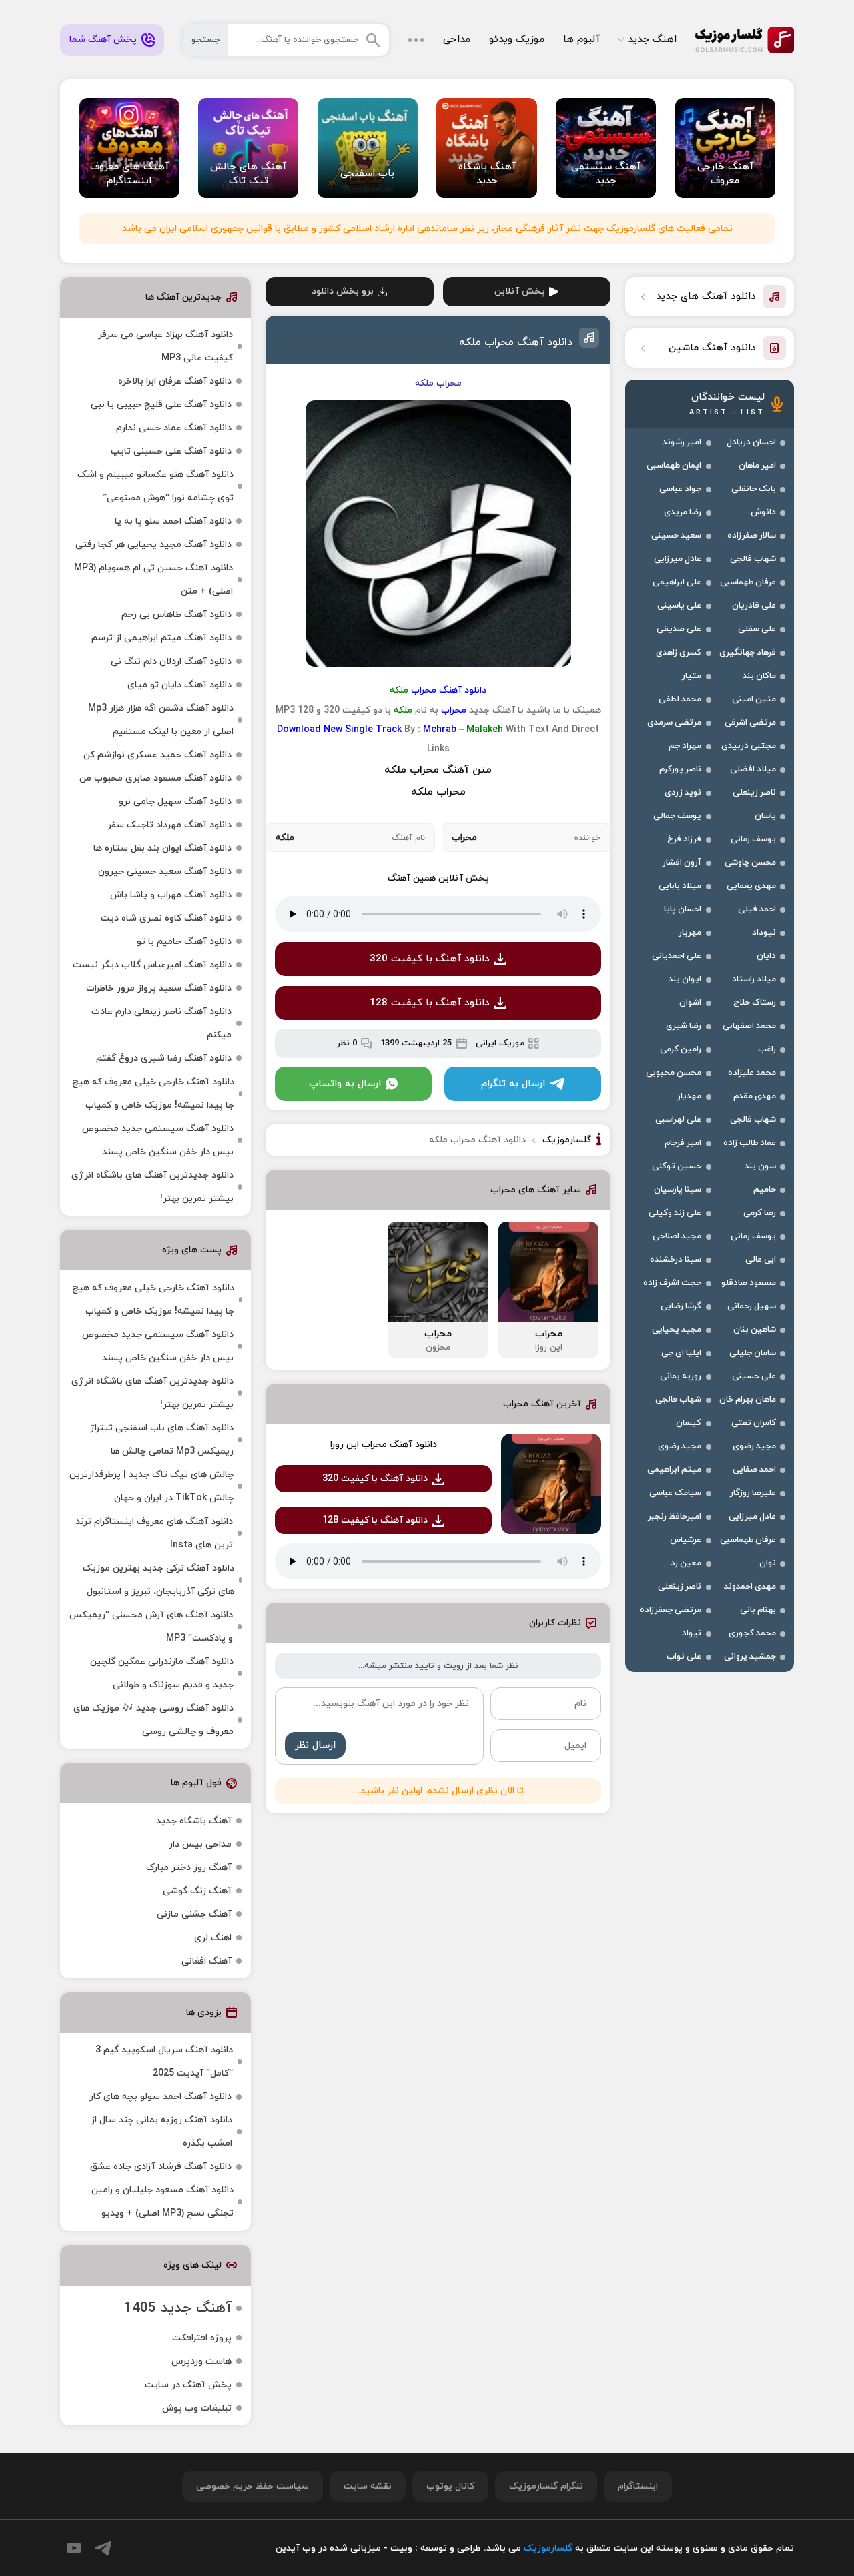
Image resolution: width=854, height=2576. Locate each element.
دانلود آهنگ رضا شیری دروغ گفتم (164, 1058)
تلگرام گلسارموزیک (546, 2486)
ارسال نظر (315, 1746)
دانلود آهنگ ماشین (712, 348)
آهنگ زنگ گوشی (197, 1891)
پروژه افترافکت (202, 2338)
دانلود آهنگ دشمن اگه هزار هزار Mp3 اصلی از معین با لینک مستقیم (161, 720)
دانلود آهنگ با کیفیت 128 (430, 1003)
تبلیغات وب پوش (197, 2408)
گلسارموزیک (745, 40)
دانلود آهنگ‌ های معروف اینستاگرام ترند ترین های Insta (154, 1533)
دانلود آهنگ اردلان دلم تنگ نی (171, 662)
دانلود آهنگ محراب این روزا (384, 1445)
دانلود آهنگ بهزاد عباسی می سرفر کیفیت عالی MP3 (165, 346)
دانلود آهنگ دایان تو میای (179, 685)
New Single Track (363, 730)
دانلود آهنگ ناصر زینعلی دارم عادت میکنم (161, 1023)
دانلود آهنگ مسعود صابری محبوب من (155, 778)
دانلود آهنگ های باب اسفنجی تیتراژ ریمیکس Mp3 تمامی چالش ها (162, 1440)
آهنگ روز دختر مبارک (189, 1868)
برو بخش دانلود (343, 291)
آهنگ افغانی (206, 1961)
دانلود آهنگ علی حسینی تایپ (171, 451)
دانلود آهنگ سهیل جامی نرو (175, 802)
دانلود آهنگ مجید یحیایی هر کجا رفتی (153, 545)
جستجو (205, 40)
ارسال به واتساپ (345, 1084)
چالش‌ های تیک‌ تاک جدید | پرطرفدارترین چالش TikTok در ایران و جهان (151, 1486)
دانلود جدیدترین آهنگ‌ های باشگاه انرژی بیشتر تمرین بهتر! (152, 1187)
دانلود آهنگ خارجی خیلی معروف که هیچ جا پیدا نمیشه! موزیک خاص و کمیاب (153, 1094)
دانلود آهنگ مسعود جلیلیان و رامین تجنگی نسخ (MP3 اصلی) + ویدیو (162, 2202)
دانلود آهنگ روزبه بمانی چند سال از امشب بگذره (161, 2132)
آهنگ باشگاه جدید (194, 1821)
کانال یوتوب (450, 2486)
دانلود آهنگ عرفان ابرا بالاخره (175, 381)
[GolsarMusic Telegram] (103, 2548)
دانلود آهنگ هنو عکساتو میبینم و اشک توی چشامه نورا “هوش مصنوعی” (155, 486)
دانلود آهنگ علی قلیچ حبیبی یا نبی (161, 405)
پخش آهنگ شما (103, 40)
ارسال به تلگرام (513, 1084)
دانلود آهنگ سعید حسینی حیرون (165, 872)
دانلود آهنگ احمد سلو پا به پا (173, 521)
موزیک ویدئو (517, 40)
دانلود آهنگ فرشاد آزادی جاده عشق (161, 2167)
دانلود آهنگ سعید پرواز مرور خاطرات (159, 988)
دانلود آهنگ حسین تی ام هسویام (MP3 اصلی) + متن (153, 580)
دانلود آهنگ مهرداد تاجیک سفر (169, 825)
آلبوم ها (581, 40)
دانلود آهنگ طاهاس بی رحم (176, 615)
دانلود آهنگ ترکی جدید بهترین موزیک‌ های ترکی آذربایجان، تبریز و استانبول (158, 1580)
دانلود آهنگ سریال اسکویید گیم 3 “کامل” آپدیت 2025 (164, 2062)
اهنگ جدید (652, 40)
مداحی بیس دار (200, 1844)
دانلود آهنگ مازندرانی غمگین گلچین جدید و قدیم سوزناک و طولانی (162, 1673)
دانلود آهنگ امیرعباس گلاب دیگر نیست (152, 965)
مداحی (457, 40)
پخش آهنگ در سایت (188, 2385)
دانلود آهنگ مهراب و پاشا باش (171, 895)
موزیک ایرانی (500, 1043)
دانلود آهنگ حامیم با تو (184, 942)
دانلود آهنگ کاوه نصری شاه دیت (166, 918)
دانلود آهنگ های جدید (706, 297)
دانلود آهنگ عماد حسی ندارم (174, 428)
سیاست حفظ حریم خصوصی (253, 2486)
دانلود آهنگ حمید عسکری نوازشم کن (157, 755)
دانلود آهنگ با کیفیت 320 (430, 959)
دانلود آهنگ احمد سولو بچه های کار (160, 2097)
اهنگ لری (213, 1938)
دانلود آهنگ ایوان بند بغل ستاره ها (162, 848)
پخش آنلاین (520, 291)
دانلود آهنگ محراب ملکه (516, 342)
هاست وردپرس (201, 2362)
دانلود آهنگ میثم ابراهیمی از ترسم (161, 638)
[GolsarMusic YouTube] (74, 2548)
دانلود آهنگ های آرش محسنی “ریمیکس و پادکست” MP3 (151, 1627)
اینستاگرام (638, 2486)
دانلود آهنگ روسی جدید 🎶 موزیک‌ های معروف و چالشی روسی (153, 1720)
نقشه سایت (368, 2486)
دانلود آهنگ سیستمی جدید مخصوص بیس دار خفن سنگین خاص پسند (158, 1140)
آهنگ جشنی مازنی (194, 1914)
